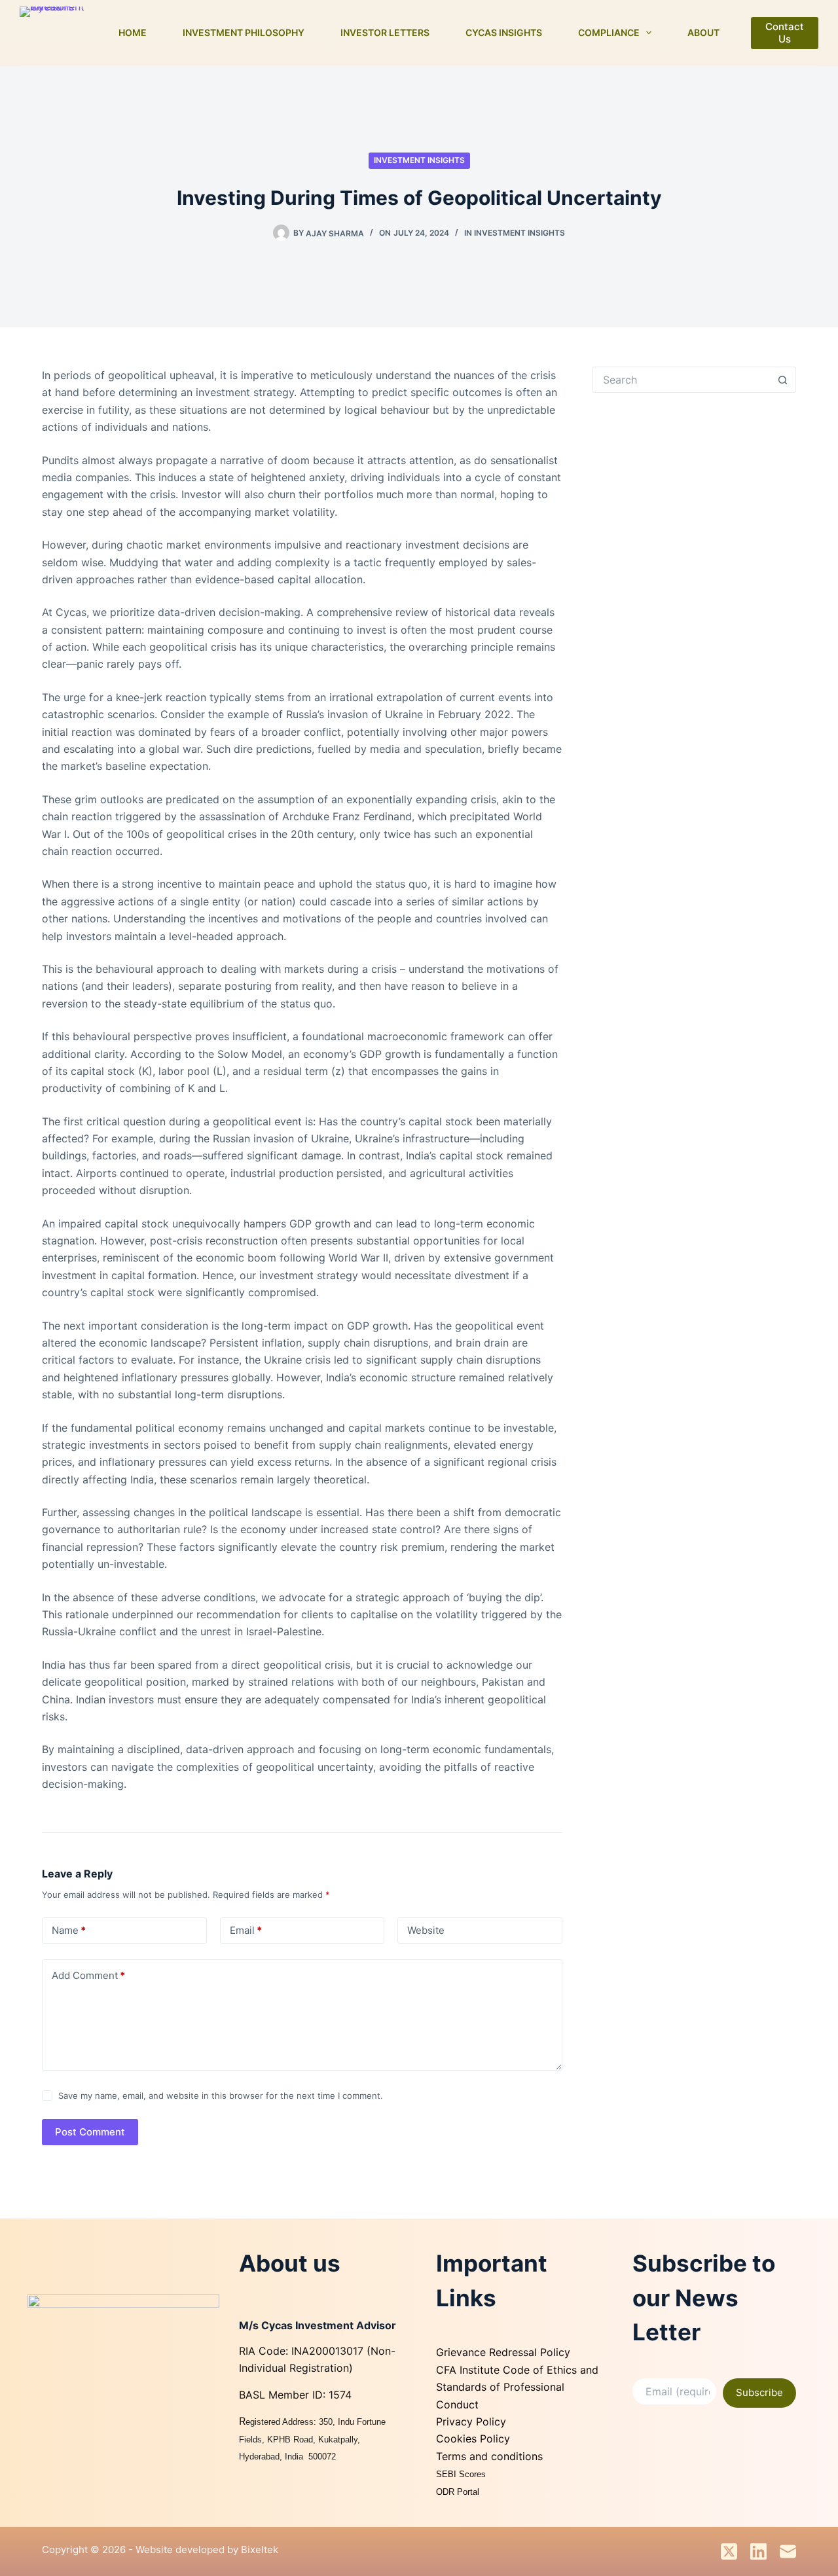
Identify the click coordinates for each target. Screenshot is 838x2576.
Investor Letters (385, 32)
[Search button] (783, 380)
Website (426, 1930)
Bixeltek (260, 2549)
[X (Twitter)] (729, 2551)
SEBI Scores (462, 2474)
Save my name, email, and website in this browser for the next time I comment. (221, 2095)
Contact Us (785, 33)
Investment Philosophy (244, 32)
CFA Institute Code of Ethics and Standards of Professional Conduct (517, 2387)
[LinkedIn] (758, 2551)
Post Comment (90, 2132)
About (703, 32)
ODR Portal (458, 2492)
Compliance (609, 32)
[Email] (788, 2551)
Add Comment (88, 1975)
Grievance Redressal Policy (503, 2352)
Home (133, 32)
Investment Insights (419, 160)
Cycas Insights (504, 32)
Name (69, 1930)
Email (246, 1930)
